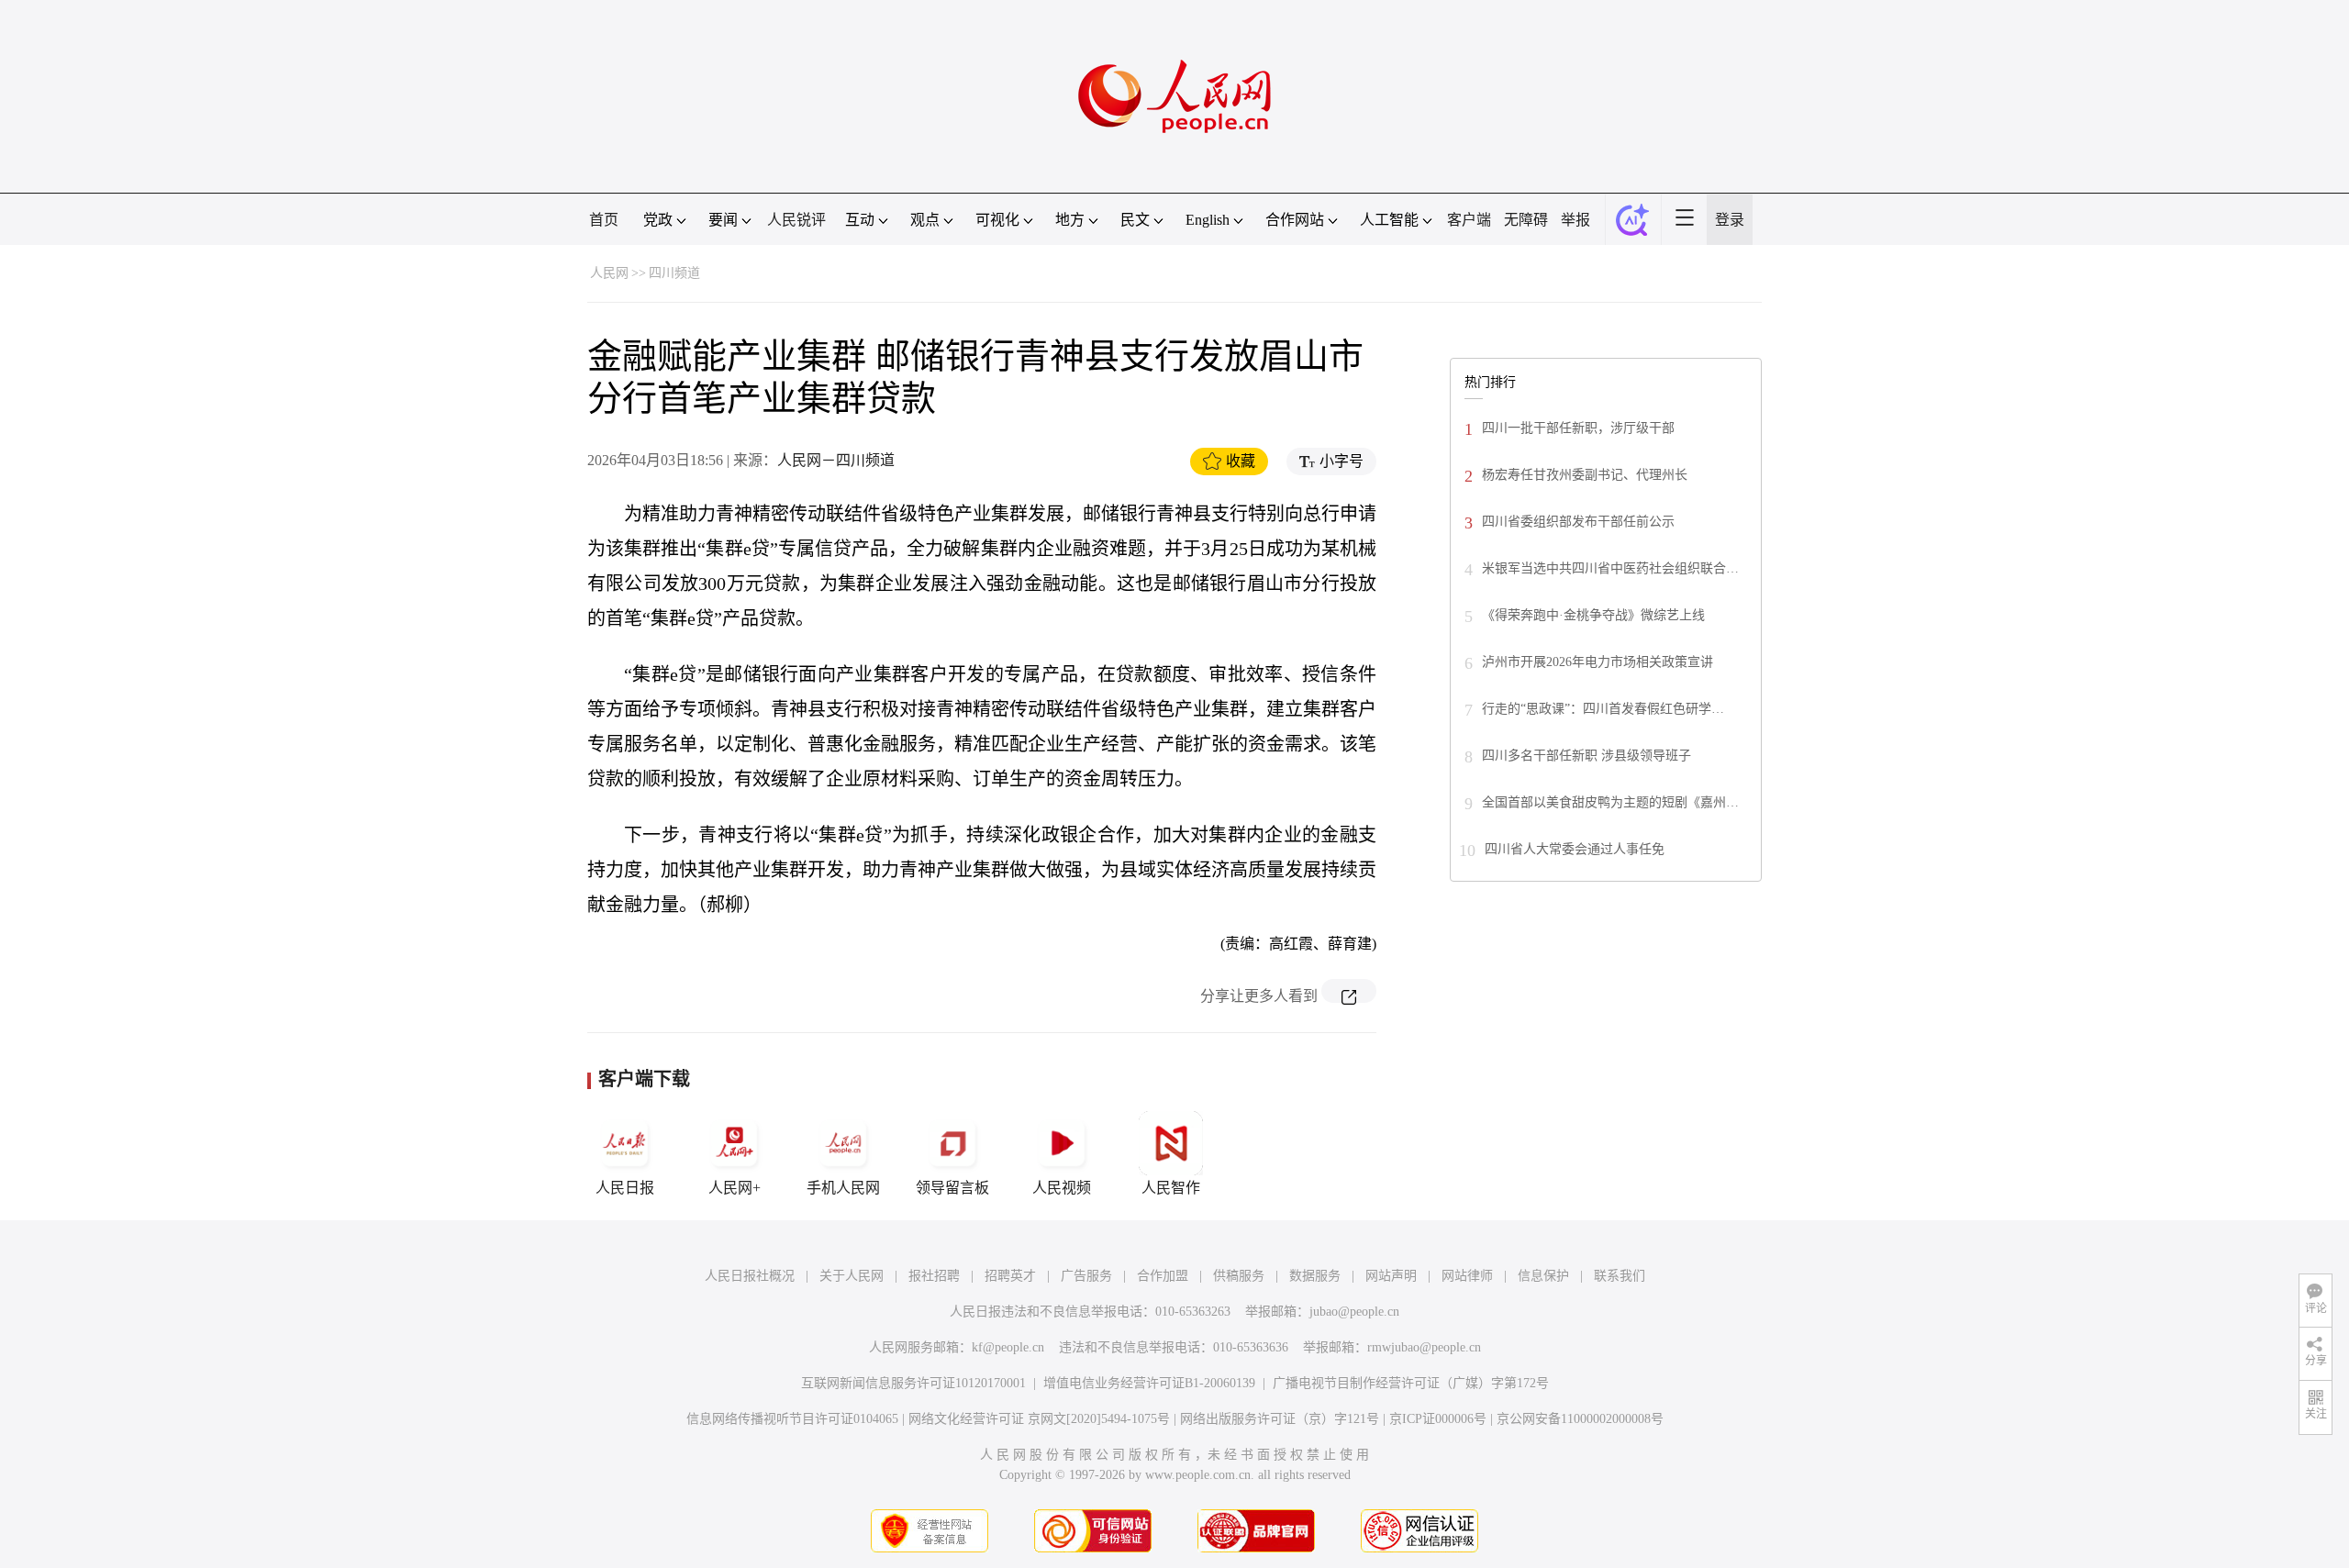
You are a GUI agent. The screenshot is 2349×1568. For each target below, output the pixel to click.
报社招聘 (934, 1276)
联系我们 (1620, 1276)
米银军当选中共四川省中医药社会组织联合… (1610, 568)
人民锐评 (796, 220)
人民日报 (625, 1188)
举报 (1575, 220)
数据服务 (1315, 1276)
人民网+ (735, 1188)
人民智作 (1171, 1188)
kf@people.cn (1008, 1347)
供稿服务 (1239, 1276)
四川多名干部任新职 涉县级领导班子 (1586, 756)
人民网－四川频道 (836, 460)
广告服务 (1086, 1276)
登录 (1730, 220)
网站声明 (1391, 1276)
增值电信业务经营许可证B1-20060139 (1149, 1383)
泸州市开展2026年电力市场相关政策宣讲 (1598, 662)
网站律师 (1467, 1276)
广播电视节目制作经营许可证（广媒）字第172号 (1411, 1383)
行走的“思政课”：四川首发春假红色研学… (1603, 709)
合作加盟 (1163, 1276)
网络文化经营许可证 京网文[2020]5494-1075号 (1039, 1419)
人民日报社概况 (750, 1276)
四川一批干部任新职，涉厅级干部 (1578, 428)
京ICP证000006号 (1438, 1419)
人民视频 (1062, 1188)
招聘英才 (1010, 1276)
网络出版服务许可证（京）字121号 (1280, 1419)
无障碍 (1526, 220)
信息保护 (1543, 1276)
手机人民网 (843, 1188)
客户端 (1469, 220)
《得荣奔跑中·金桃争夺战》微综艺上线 (1593, 615)
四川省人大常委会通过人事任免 (1575, 849)
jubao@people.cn (1354, 1312)
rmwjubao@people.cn (1424, 1347)
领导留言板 (952, 1188)
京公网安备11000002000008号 (1580, 1419)
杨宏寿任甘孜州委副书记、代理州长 (1585, 475)
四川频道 (674, 273)
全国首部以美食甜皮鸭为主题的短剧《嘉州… (1610, 802)
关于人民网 (852, 1276)
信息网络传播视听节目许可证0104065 (792, 1419)
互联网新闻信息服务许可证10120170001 (913, 1383)
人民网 (609, 273)
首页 (604, 220)
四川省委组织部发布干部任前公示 (1578, 522)
